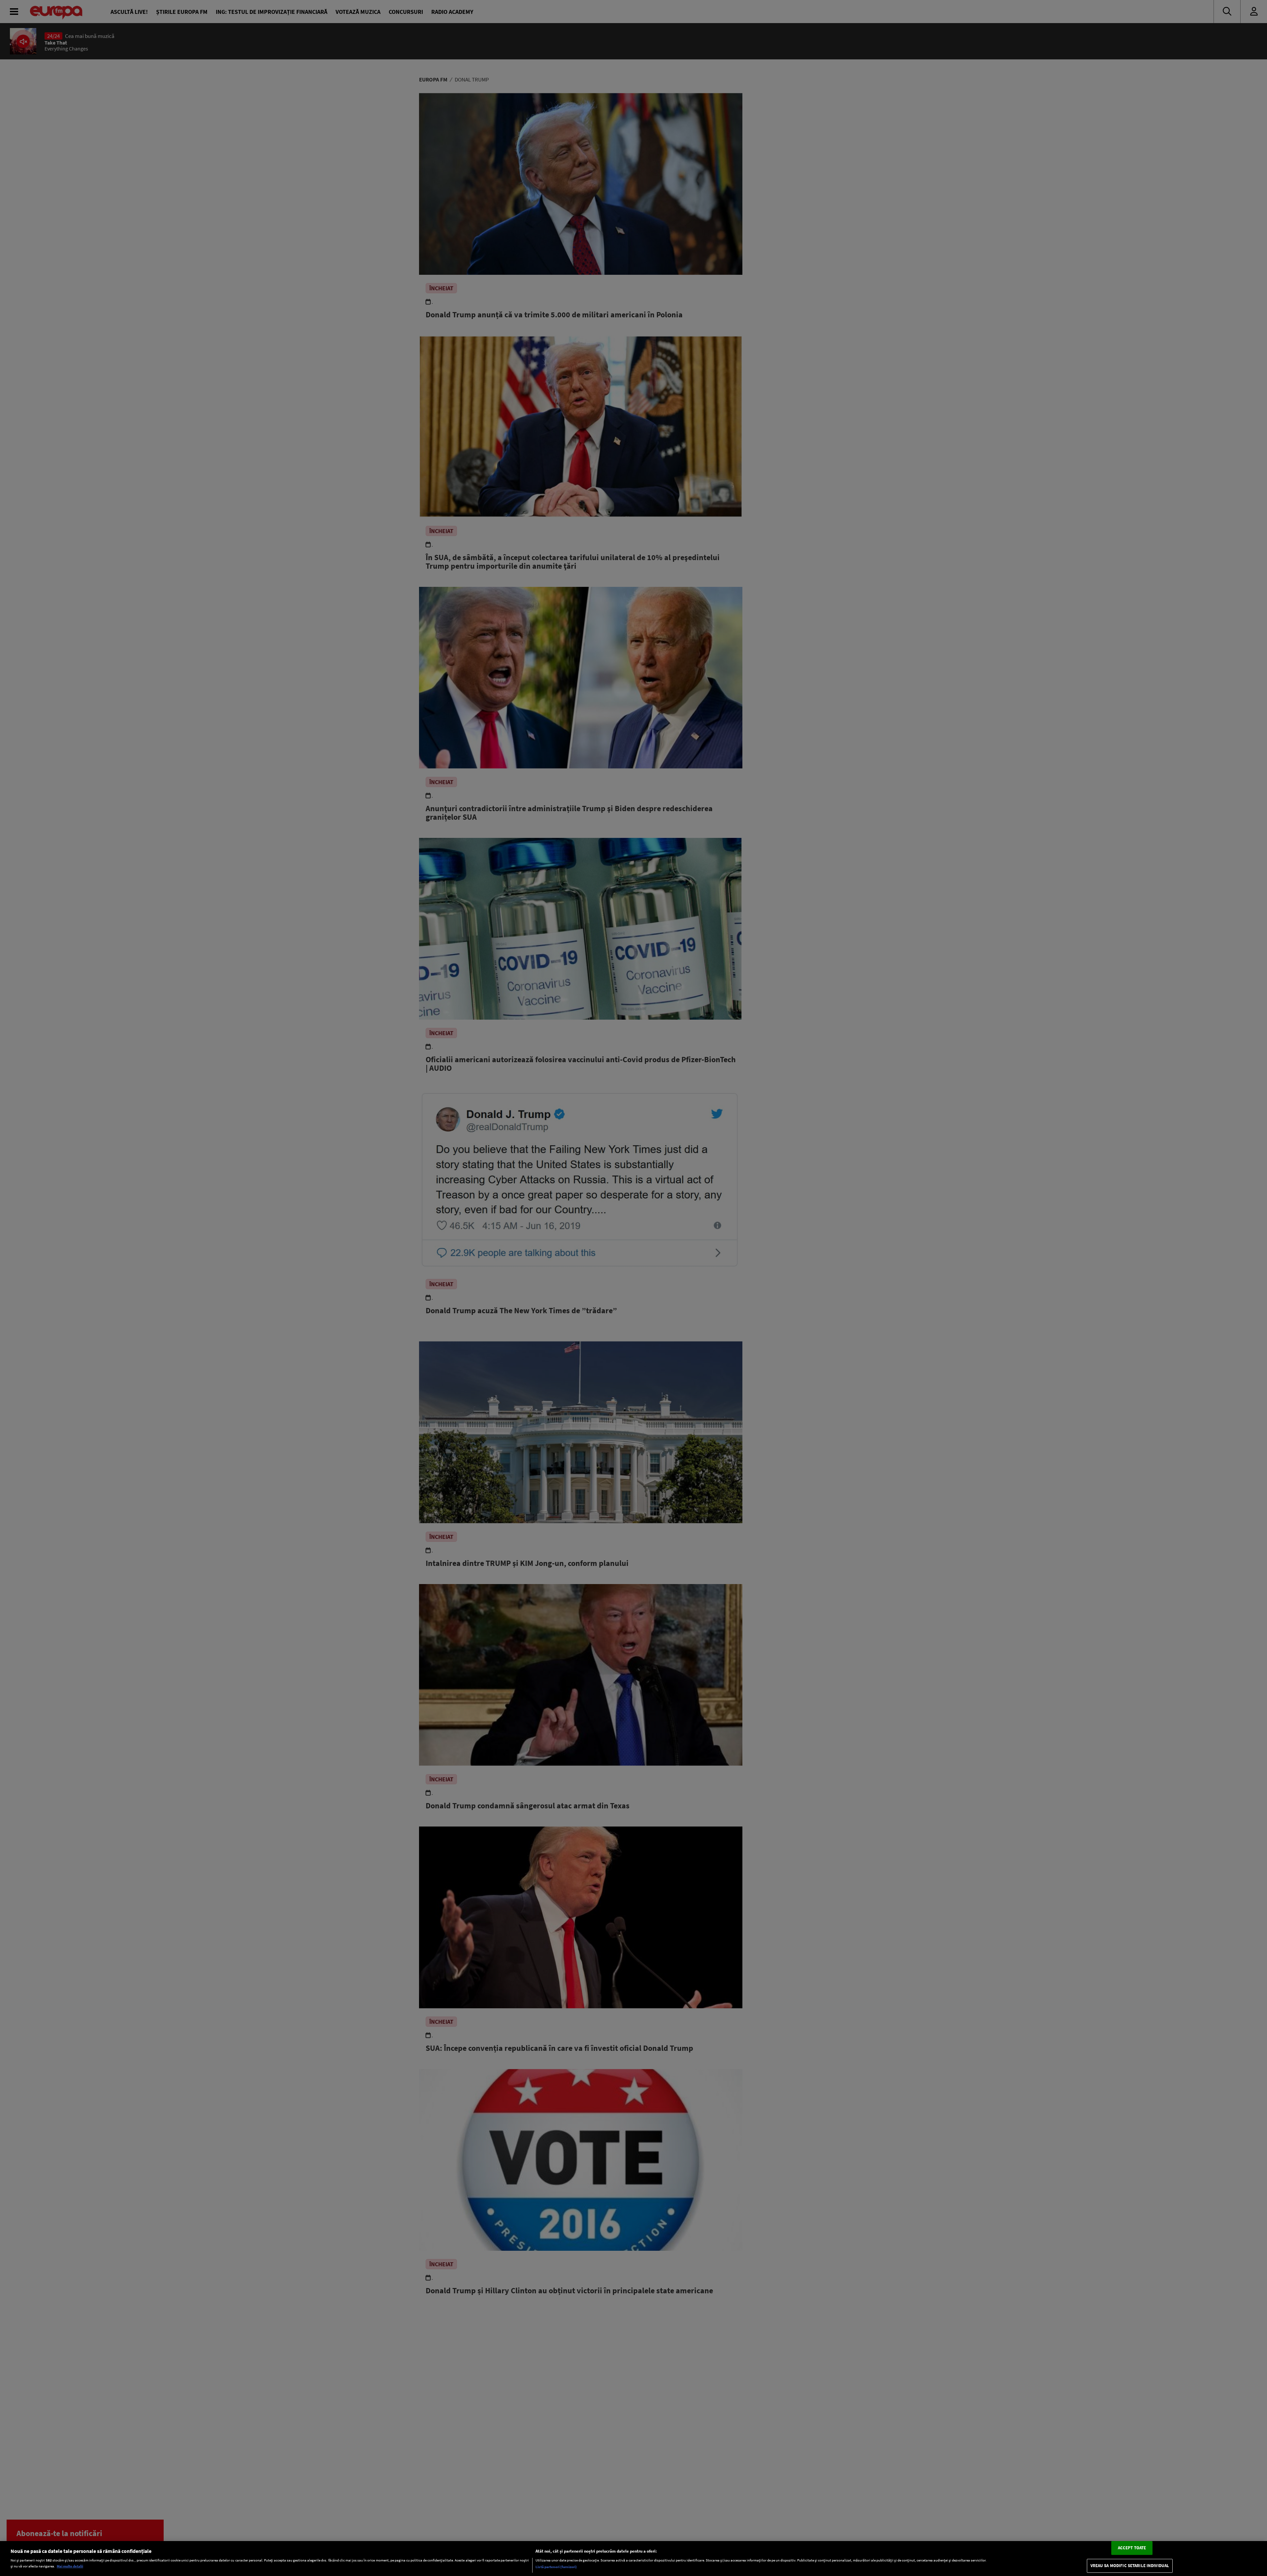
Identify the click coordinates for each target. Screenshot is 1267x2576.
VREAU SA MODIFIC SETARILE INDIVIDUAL (1130, 2566)
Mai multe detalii (70, 2566)
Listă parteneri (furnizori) (556, 2567)
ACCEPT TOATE (1132, 2548)
